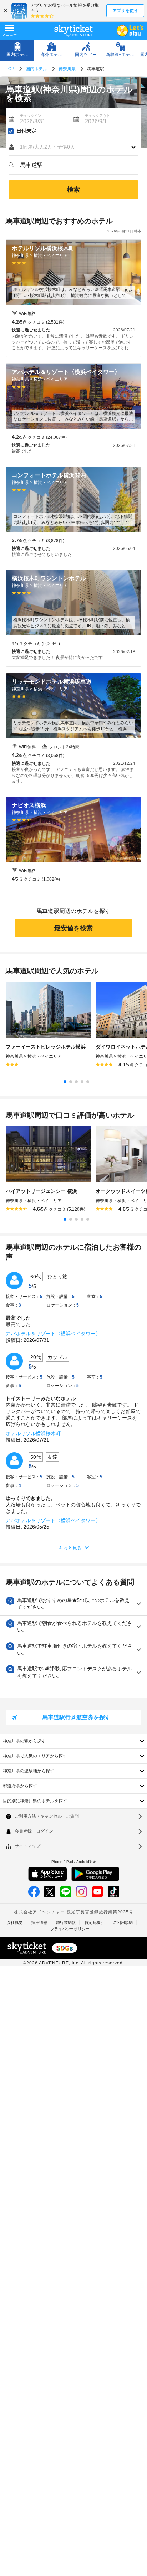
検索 (73, 190)
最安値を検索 (73, 928)
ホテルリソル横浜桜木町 (33, 1433)
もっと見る (70, 1548)
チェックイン (31, 116)
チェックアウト (97, 116)
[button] (73, 147)
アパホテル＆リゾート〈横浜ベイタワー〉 (53, 1334)
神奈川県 (67, 69)
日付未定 (26, 131)
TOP (10, 69)
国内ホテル (36, 69)
